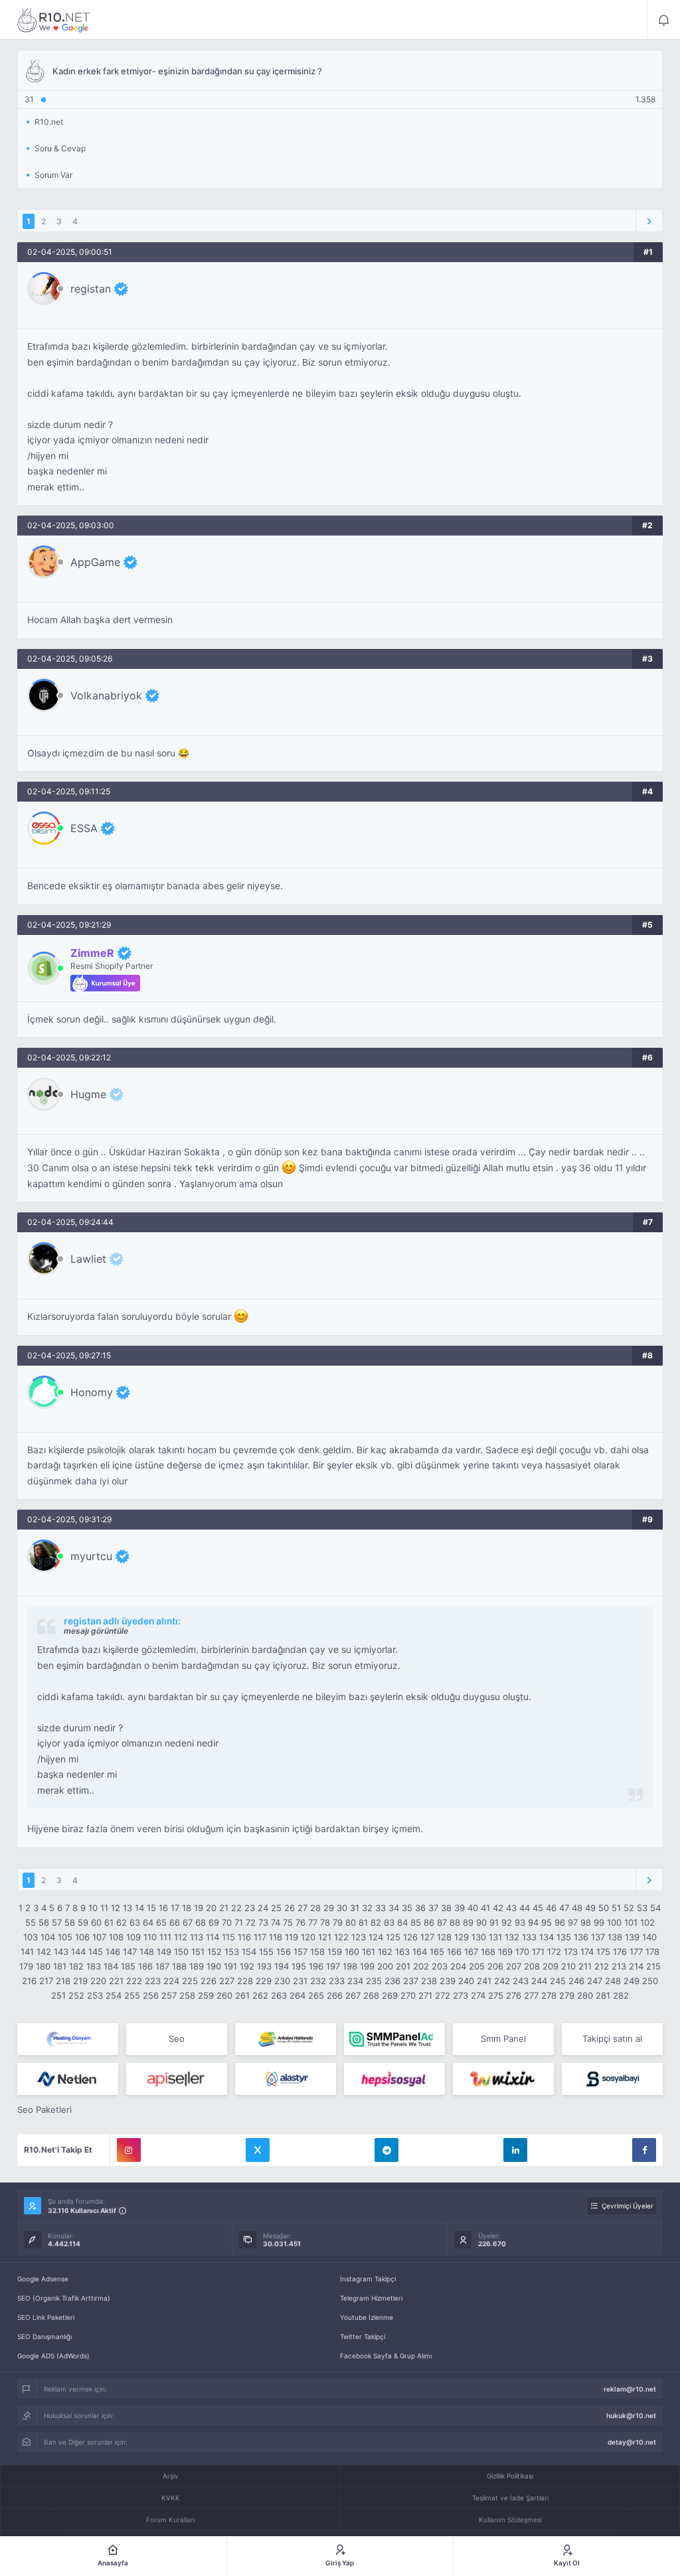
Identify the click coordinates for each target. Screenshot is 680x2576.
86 (429, 1922)
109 (133, 1937)
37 (433, 1908)
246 (576, 1981)
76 (300, 1922)
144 (78, 1952)
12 (116, 1908)
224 (171, 1981)
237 (411, 1981)
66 (175, 1922)
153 (232, 1952)
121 (325, 1937)
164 (420, 1952)
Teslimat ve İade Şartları (510, 2498)
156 (284, 1952)
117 (260, 1937)
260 (224, 1995)
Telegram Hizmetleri (371, 2298)
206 (495, 1966)
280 (585, 1995)
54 (655, 1908)
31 (355, 1908)
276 (514, 1995)
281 (603, 1995)
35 (407, 1908)
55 (31, 1922)
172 (554, 1952)
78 (325, 1922)
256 (151, 1995)
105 (65, 1937)
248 (613, 1981)
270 (408, 1995)
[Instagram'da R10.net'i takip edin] (129, 2150)
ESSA (84, 828)
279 (567, 1995)
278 (549, 1995)
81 (363, 1922)
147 (130, 1952)
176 (620, 1952)
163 (402, 1952)
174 (587, 1952)
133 (529, 1937)
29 (329, 1908)
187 (162, 1966)
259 (206, 1995)
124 (376, 1937)
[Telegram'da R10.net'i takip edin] (386, 2150)
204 (458, 1966)
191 (230, 1966)
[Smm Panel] (177, 2079)
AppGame (95, 562)
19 (199, 1908)
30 (342, 1908)
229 (264, 1981)
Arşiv (171, 2476)
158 (317, 1952)
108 (116, 1937)
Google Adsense (43, 2279)
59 (83, 1922)
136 (581, 1937)
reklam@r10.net (630, 2389)
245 (558, 1981)
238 (429, 1981)
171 (538, 1952)
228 (245, 1981)
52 (629, 1908)
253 (95, 1995)
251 (58, 1995)
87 (442, 1922)
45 (538, 1908)
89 (468, 1922)
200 (385, 1966)
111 (165, 1937)
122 (341, 1937)
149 (164, 1952)
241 (484, 1981)
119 (292, 1937)
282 (621, 1995)
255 (132, 1995)
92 (507, 1922)
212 (602, 1966)
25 (276, 1908)
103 (31, 1937)
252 (76, 1995)
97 (573, 1922)
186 (145, 1966)
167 (471, 1952)
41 (485, 1908)
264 (297, 1995)
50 (604, 1908)
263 (279, 1995)
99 (599, 1922)
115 (228, 1937)
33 (381, 1908)
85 (416, 1922)
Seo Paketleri (44, 2110)
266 (335, 1995)
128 (444, 1937)
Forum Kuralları (170, 2520)
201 (403, 1966)
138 (615, 1937)
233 (337, 1981)
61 (109, 1922)
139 (632, 1937)
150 (181, 1952)
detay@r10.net (632, 2442)
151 (198, 1952)
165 (437, 1952)
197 (333, 1966)
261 (242, 1995)
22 (236, 1908)
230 (282, 1981)
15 (151, 1908)
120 (308, 1937)
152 (214, 1952)
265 (316, 1995)
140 (649, 1937)
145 (96, 1952)
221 (116, 1981)
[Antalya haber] (286, 2039)
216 (29, 1981)
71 (239, 1922)
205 (477, 1966)
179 (26, 1966)
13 (127, 1908)
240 (466, 1981)
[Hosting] (68, 2039)
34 (394, 1908)
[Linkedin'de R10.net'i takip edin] (515, 2150)
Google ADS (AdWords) (53, 2356)
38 (446, 1908)
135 (564, 1937)
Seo (177, 2039)
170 (522, 1952)
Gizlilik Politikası (510, 2476)
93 (520, 1922)
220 (98, 1981)
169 (505, 1952)
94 (533, 1922)
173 (571, 1952)
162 (385, 1952)
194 (282, 1966)
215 (653, 1966)
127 (427, 1937)
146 (113, 1952)
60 (96, 1922)
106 (82, 1937)
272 (443, 1995)
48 (577, 1908)
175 (603, 1952)
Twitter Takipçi (363, 2336)
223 (153, 1981)
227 (227, 1981)
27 (302, 1908)
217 (46, 1981)
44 (525, 1908)
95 (547, 1922)
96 (560, 1922)
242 (502, 1981)
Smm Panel (503, 2039)
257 (169, 1995)
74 (276, 1922)
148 (147, 1952)
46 (551, 1908)
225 (190, 1981)
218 (63, 1981)
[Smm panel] (394, 2039)
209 (551, 1966)
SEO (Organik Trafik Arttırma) (64, 2298)
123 (359, 1937)
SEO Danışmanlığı (44, 2336)
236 (392, 1981)
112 (181, 1937)
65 (161, 1922)
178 (652, 1952)
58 (70, 1922)
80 (351, 1922)
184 (111, 1966)
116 (244, 1937)
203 (440, 1966)
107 (99, 1937)
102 (647, 1922)
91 (494, 1922)
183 (94, 1966)
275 (496, 1995)
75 (288, 1922)
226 (209, 1981)
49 (590, 1908)
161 (369, 1952)
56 (44, 1922)
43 (511, 1908)
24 (263, 1908)
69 (214, 1922)
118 (276, 1937)
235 (374, 1981)
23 (250, 1908)
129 (462, 1937)
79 (338, 1922)
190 (214, 1966)
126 (410, 1937)
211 (585, 1966)
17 (175, 1908)
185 (128, 1966)
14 (139, 1908)
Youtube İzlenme (367, 2317)
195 (299, 1966)
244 (539, 1981)
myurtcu (91, 1556)
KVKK (171, 2498)
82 (376, 1922)
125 (393, 1937)
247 (595, 1981)
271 (425, 1995)
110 (150, 1937)
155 (266, 1952)
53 (642, 1908)
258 (187, 1995)
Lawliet (88, 1259)
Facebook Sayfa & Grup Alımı (386, 2356)
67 (188, 1922)
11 (104, 1908)
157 (300, 1952)
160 (352, 1952)
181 (60, 1966)
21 (224, 1908)
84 (402, 1922)
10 (93, 1908)
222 (134, 1981)
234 (355, 1981)
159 (335, 1952)
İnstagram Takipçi (368, 2279)
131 (495, 1937)
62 (122, 1922)
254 (114, 1995)
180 (43, 1966)
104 (48, 1937)
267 (353, 1995)
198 (350, 1966)
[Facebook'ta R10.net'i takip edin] (644, 2150)
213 (619, 1966)
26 (290, 1908)
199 (367, 1966)
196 (316, 1966)
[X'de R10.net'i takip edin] (258, 2150)
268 (371, 1995)
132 (512, 1937)
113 (197, 1937)
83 (389, 1922)
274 (478, 1995)
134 (547, 1937)
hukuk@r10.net (631, 2415)
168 (488, 1952)
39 (460, 1908)
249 (632, 1981)
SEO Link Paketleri (46, 2317)
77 (313, 1922)
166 (454, 1952)
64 (148, 1922)
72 (251, 1922)
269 (390, 1995)
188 (179, 1966)
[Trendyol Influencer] (503, 2079)
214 (636, 1966)
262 (260, 1995)
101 (631, 1922)
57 (57, 1922)
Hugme (88, 1094)
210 (568, 1966)
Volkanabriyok (106, 695)
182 (76, 1966)
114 (212, 1937)
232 (318, 1981)
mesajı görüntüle (96, 1631)
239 (448, 1981)
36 (420, 1908)
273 (461, 1995)
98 (586, 1922)
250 (650, 1981)
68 (201, 1922)
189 (197, 1966)
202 (421, 1966)
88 (455, 1922)
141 (27, 1952)
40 (473, 1908)
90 (481, 1922)
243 (521, 1981)
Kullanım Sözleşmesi (510, 2520)
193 (264, 1966)
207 (514, 1966)
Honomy (92, 1392)
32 (367, 1908)
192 (247, 1966)
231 (300, 1981)
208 (532, 1966)
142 (44, 1952)
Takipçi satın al (612, 2039)
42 (498, 1908)
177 (636, 1952)
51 (616, 1908)
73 (263, 1922)
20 (211, 1908)
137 (598, 1937)
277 (531, 1995)
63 (135, 1922)
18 (187, 1908)
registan (91, 289)
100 (614, 1922)
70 (227, 1922)
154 (249, 1952)
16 (163, 1908)
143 (61, 1952)
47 (564, 1908)
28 (315, 1908)
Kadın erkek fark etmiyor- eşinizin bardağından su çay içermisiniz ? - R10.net (54, 20)
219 (80, 1981)
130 (479, 1937)
